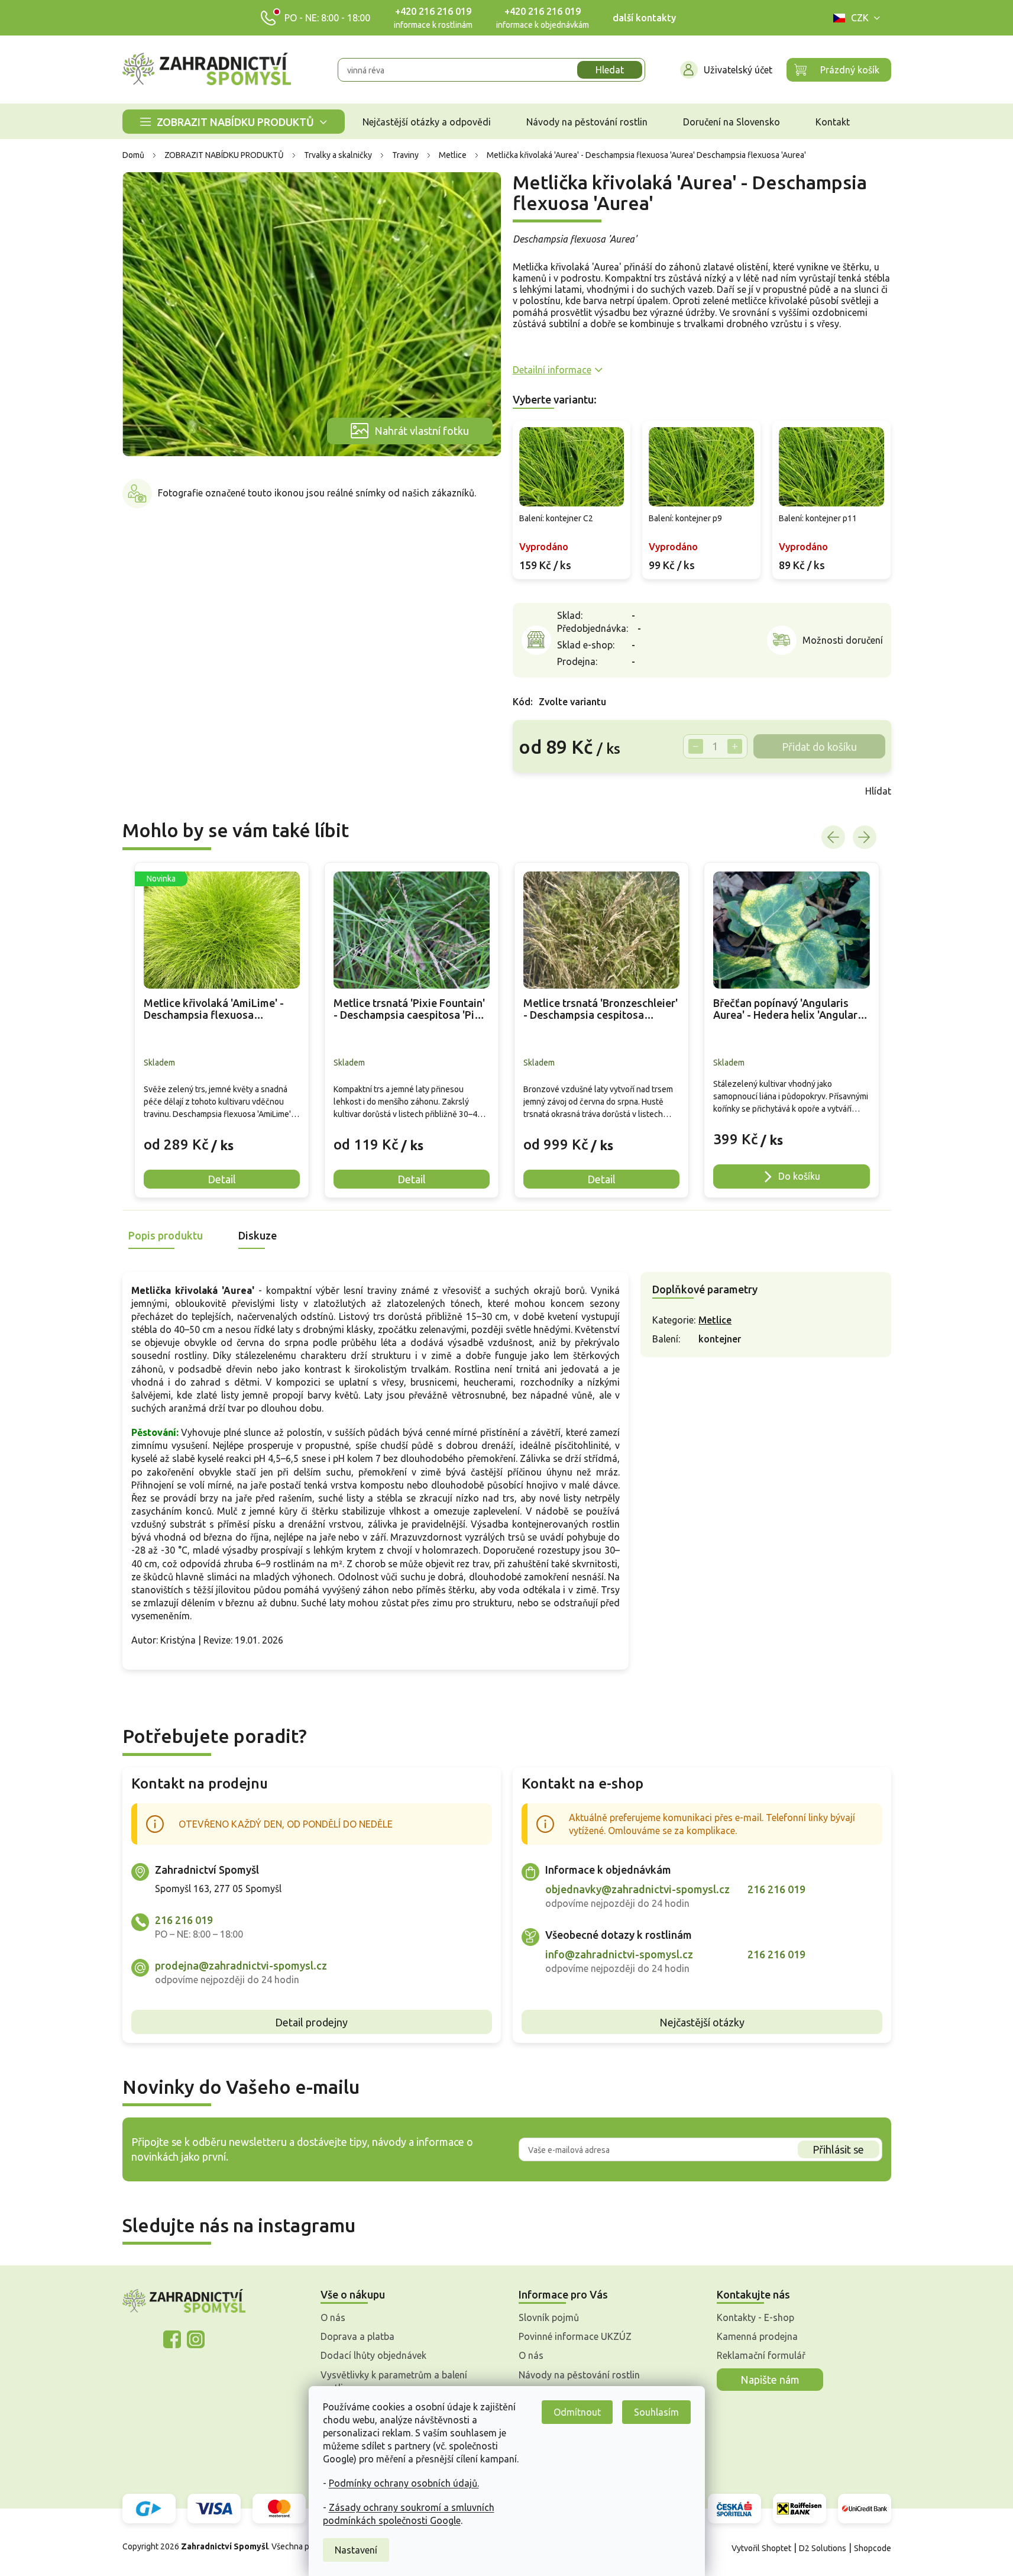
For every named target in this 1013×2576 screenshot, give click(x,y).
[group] (222, 1030)
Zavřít (539, 791)
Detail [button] (222, 1179)
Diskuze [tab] (258, 1235)
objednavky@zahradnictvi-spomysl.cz (637, 1889)
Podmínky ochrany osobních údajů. (404, 2483)
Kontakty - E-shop (755, 2317)
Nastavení (356, 2550)
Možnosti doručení (843, 640)
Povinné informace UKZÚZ (575, 2336)
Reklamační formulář (761, 2355)
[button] (222, 1136)
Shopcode (873, 2548)
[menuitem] (234, 122)
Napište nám (770, 2380)
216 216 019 (184, 1920)
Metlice (715, 1320)
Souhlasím (656, 2412)
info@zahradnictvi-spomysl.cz (619, 1954)
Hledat (610, 70)
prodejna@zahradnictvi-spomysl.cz (241, 1965)
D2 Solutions (823, 2548)
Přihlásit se (838, 2149)
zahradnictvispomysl (196, 2339)
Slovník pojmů (549, 2317)
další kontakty (644, 18)
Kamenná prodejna (757, 2336)
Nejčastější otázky (702, 2022)
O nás (333, 2317)
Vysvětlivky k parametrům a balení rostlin (394, 2381)
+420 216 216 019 (433, 11)
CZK (860, 18)
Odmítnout (577, 2412)
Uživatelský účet (738, 70)
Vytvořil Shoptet (761, 2548)
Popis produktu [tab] (166, 1235)
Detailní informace (552, 370)
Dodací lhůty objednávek (373, 2355)
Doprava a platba (357, 2336)
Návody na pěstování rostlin (579, 2375)
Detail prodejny (311, 2022)
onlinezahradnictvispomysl (172, 2339)
